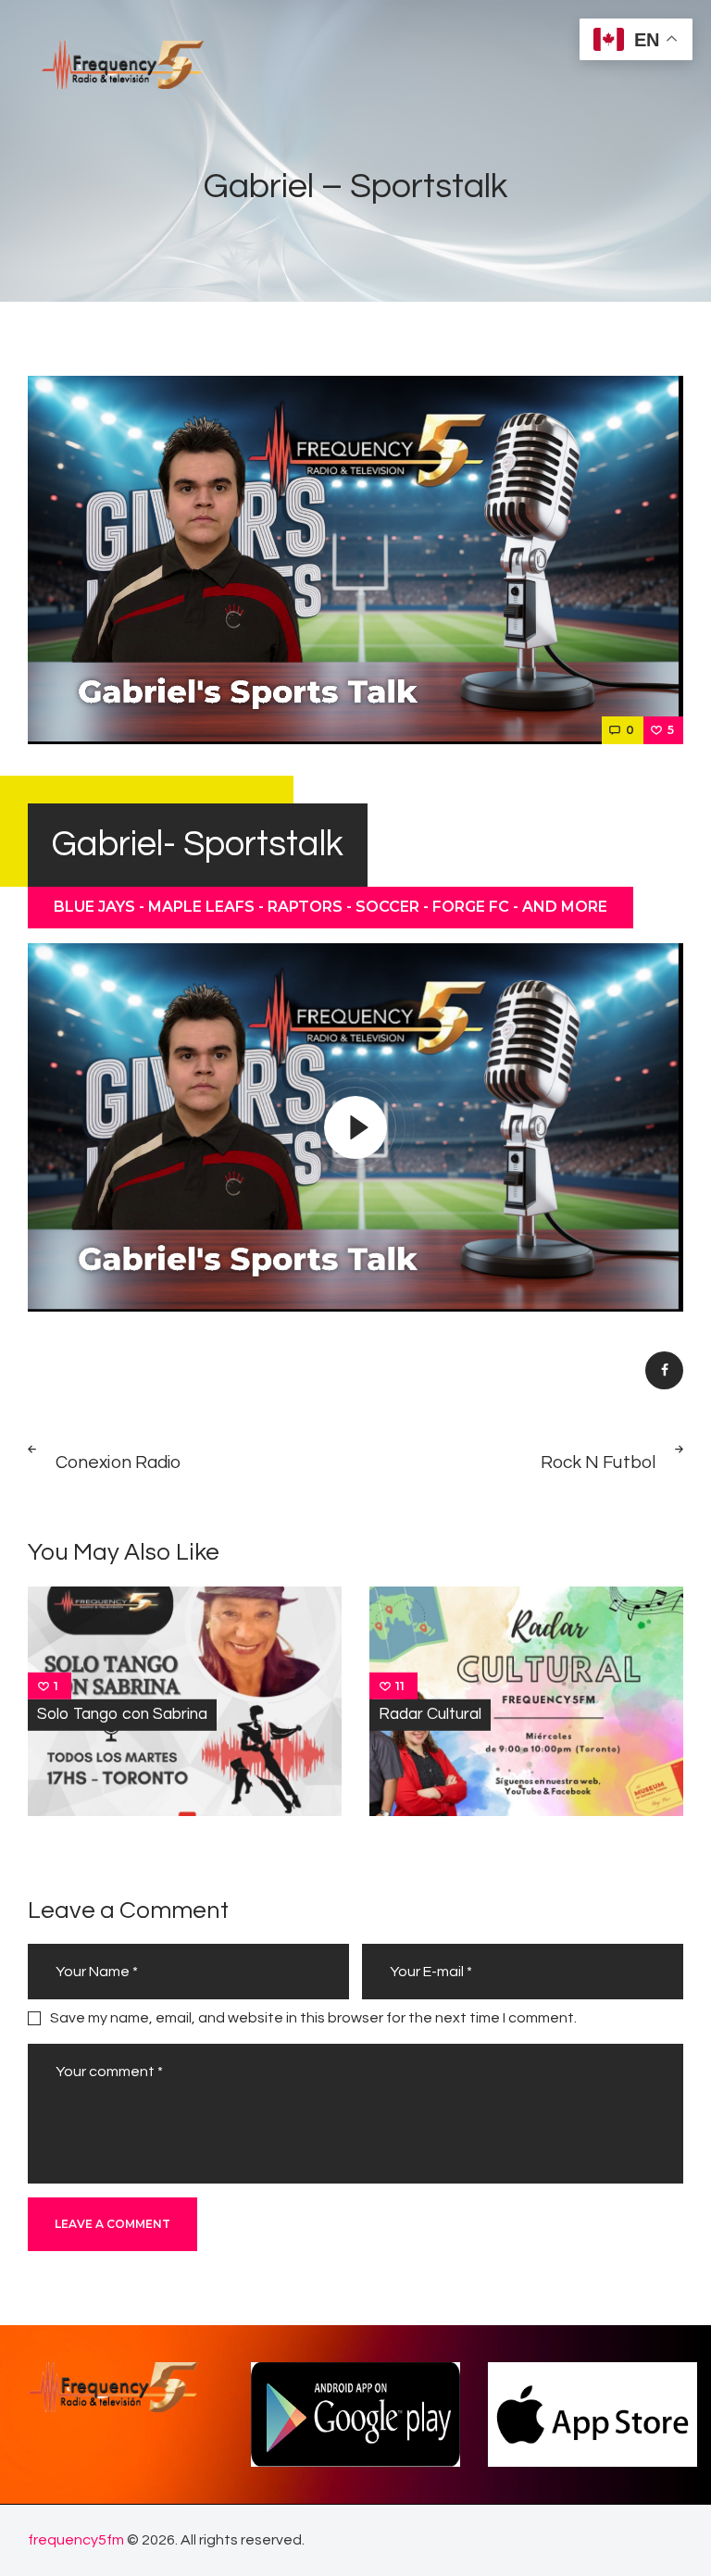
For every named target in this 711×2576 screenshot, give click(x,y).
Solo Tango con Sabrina (122, 1714)
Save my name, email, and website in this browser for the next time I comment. (313, 2018)
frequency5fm (76, 2540)
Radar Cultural (430, 1714)
